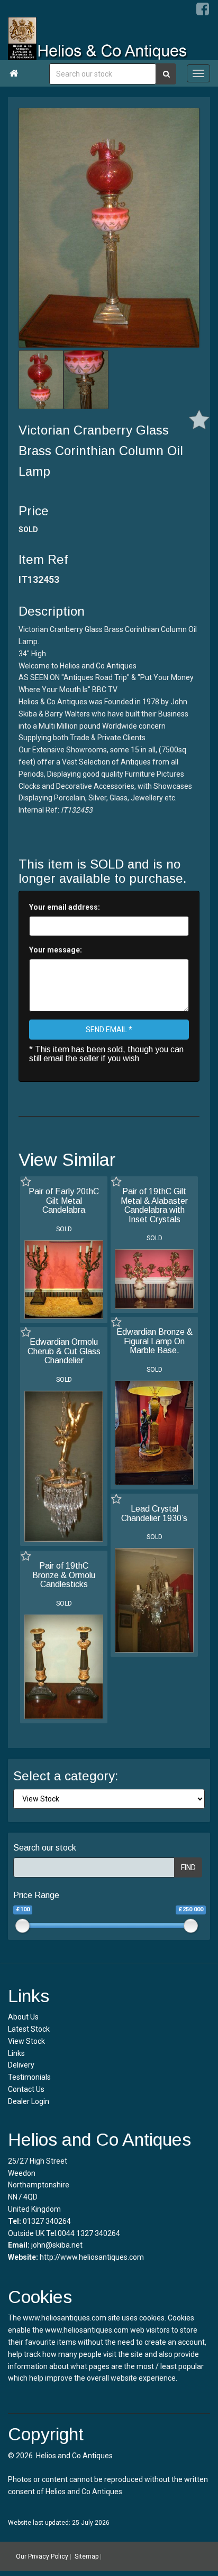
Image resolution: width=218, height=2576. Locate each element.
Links (16, 2053)
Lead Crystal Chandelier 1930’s (154, 1513)
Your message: (56, 950)
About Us (23, 2017)
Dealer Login (29, 2101)
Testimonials (29, 2077)
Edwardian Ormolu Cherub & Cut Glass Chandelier (64, 1351)
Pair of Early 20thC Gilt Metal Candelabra (64, 1201)
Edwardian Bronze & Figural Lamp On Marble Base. (155, 1341)
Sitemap (87, 2556)
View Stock (26, 2041)
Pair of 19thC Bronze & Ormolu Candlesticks (64, 1575)
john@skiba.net (57, 2245)
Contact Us (26, 2089)
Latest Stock (29, 2029)
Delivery (21, 2065)
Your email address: (65, 907)
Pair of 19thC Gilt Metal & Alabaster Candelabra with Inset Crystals (154, 1205)
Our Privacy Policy (42, 2556)
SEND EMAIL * (109, 1030)
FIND (188, 1867)
